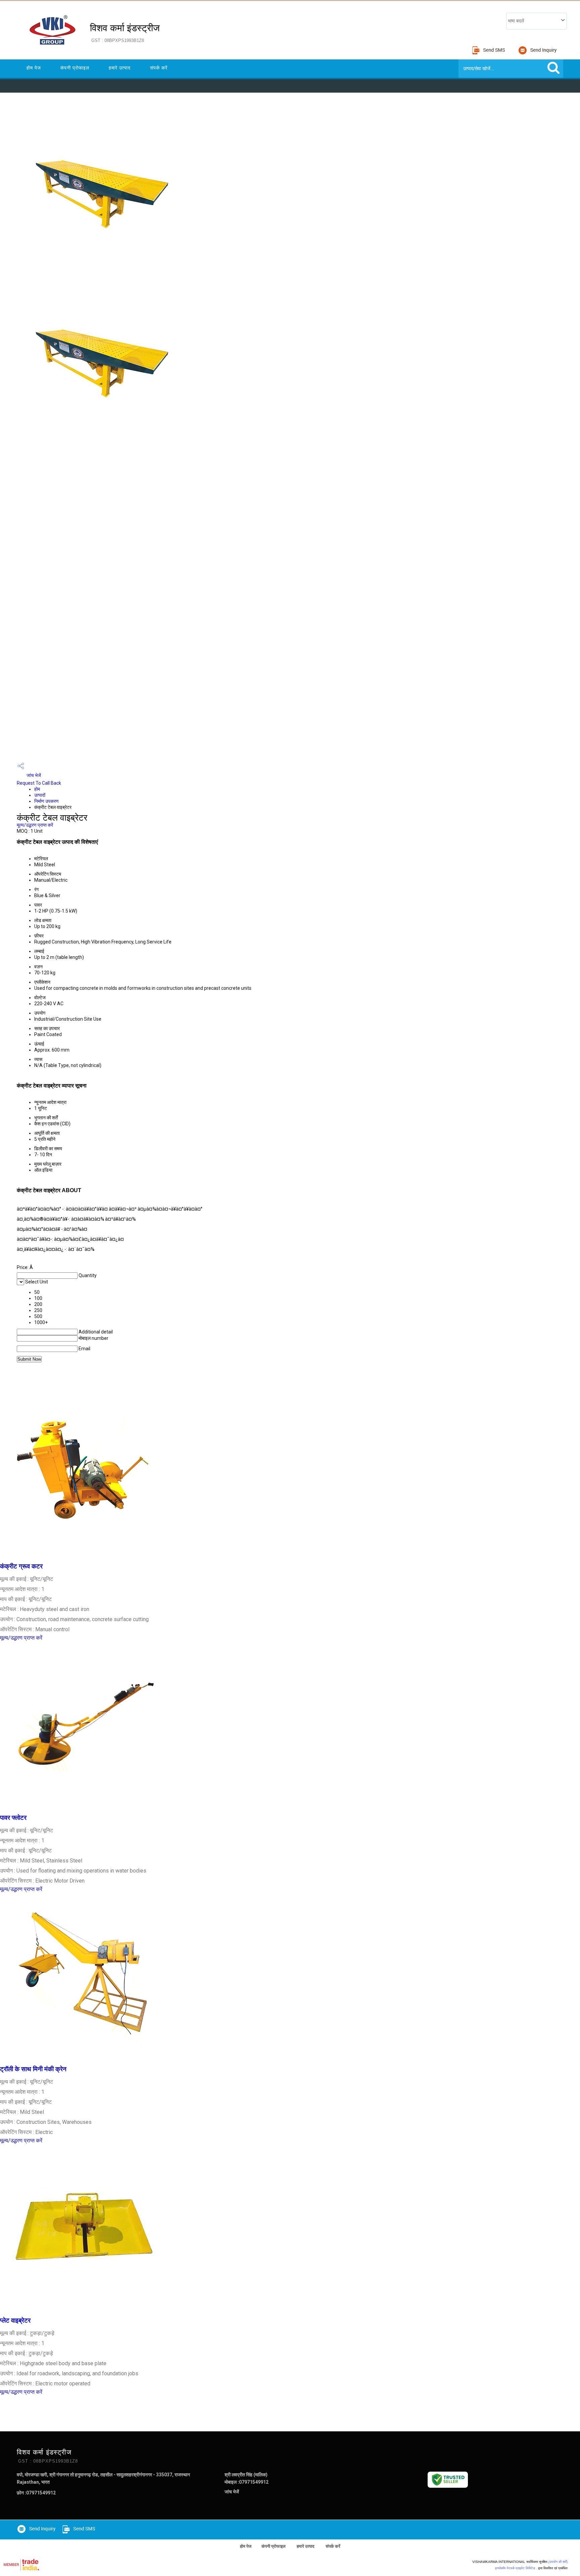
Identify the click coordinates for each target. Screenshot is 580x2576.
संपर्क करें (159, 68)
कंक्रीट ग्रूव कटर (21, 1566)
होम (37, 789)
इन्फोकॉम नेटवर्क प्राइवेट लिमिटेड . (516, 2568)
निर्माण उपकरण (46, 801)
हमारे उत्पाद (120, 68)
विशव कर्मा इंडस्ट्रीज (125, 33)
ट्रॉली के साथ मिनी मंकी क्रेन (33, 2069)
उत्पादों (40, 795)
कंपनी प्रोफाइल (75, 68)
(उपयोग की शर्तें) (558, 2562)
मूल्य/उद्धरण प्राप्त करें (35, 825)
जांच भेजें (33, 775)
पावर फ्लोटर (13, 1818)
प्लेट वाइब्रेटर (15, 2321)
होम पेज (34, 68)
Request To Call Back (39, 783)
